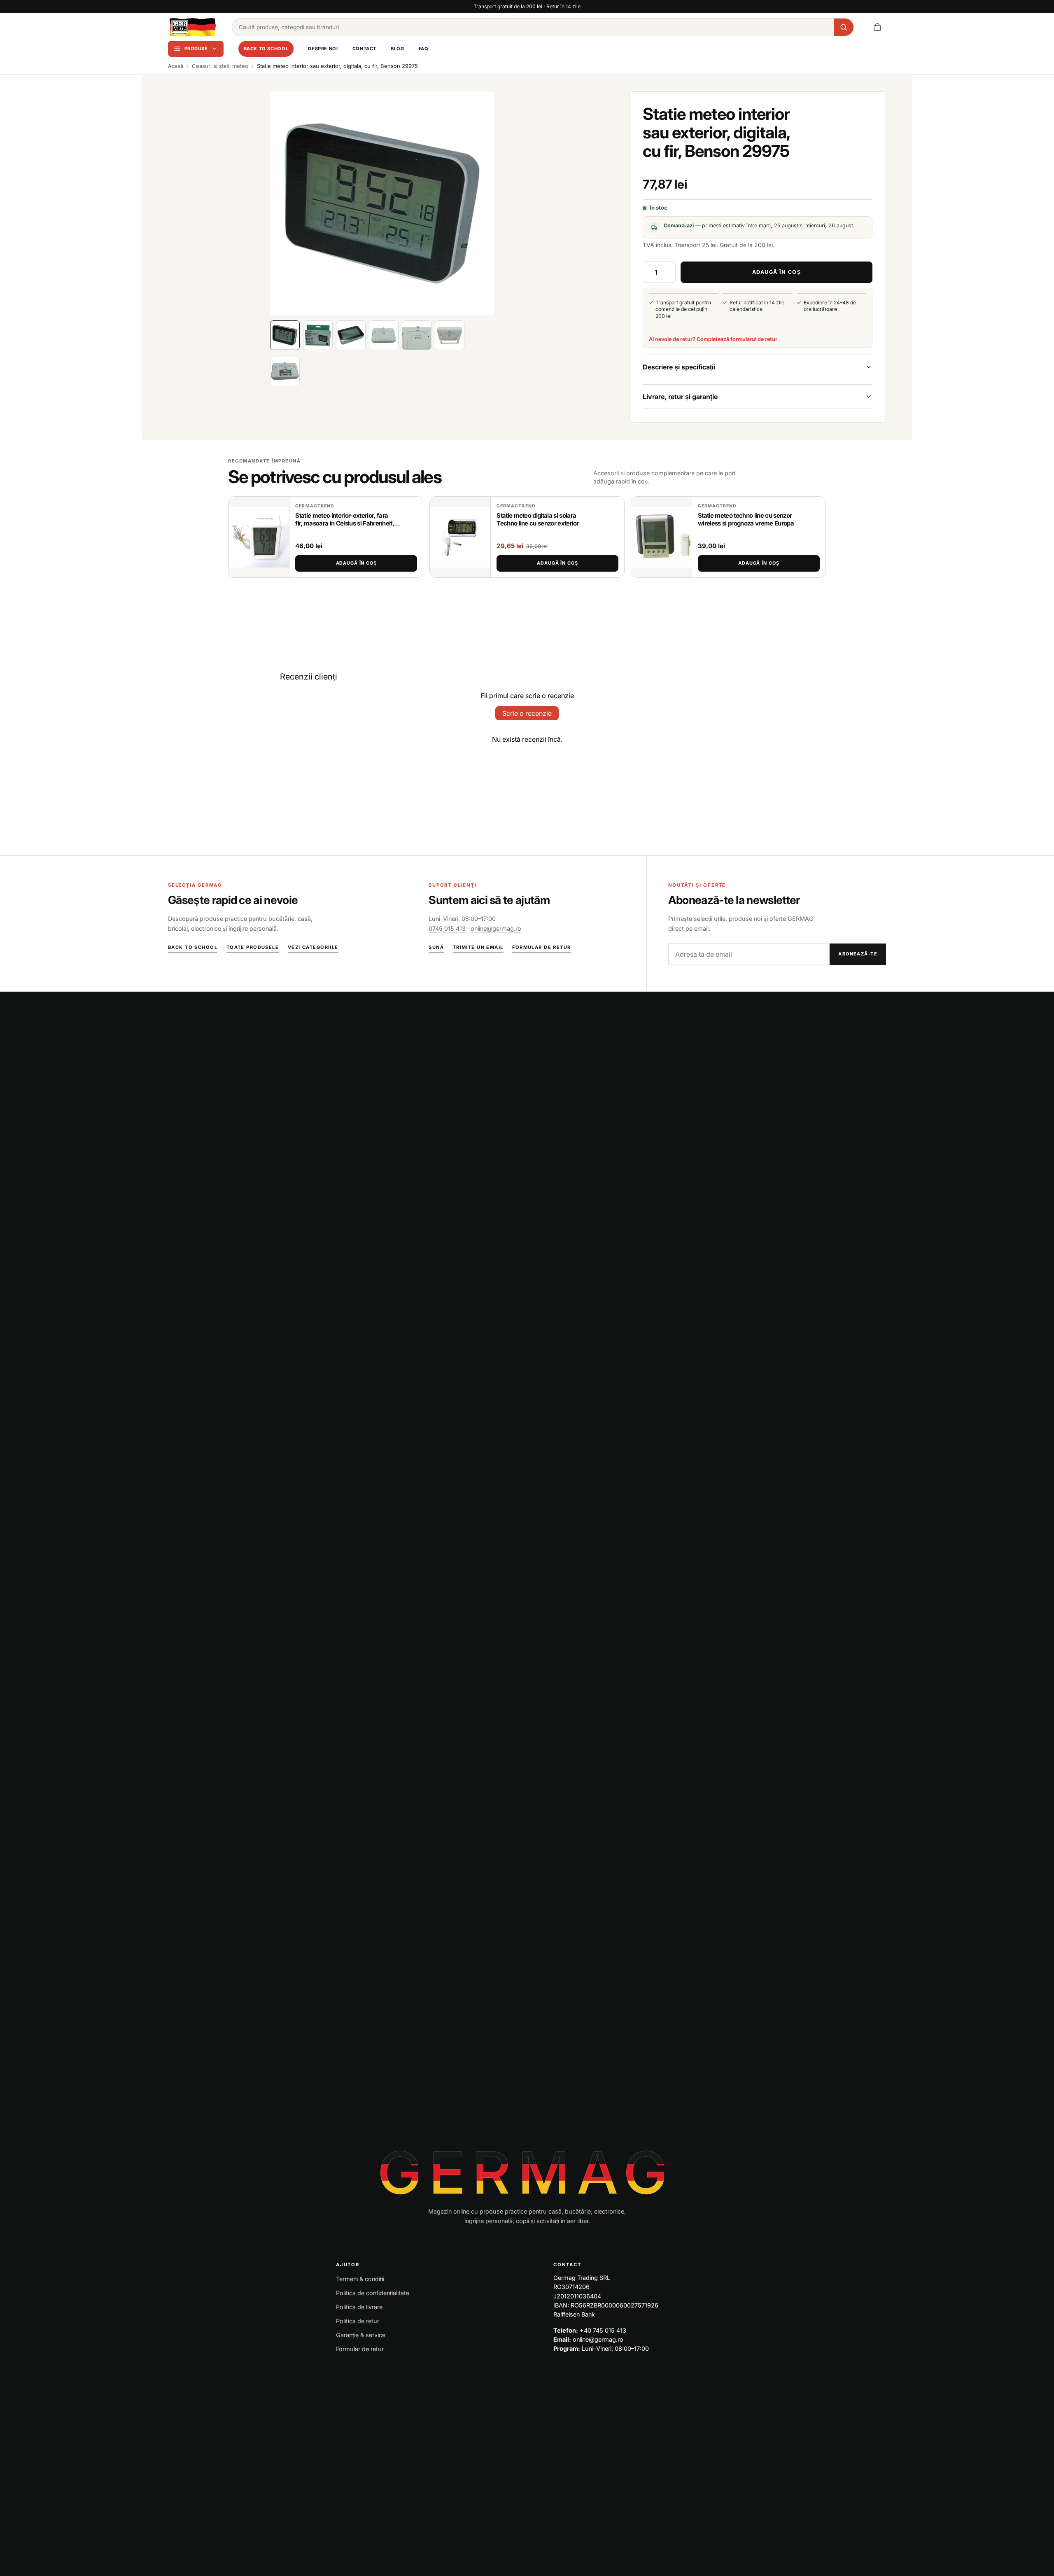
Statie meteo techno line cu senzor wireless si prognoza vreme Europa (746, 520)
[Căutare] (844, 27)
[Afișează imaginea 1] (285, 335)
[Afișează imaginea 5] (417, 335)
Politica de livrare (359, 2307)
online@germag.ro (496, 928)
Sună (436, 947)
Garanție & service (361, 2335)
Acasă (176, 66)
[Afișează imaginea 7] (285, 371)
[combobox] (533, 27)
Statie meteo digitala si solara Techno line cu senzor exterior (538, 520)
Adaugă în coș (356, 563)
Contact (364, 49)
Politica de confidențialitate (373, 2293)
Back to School (266, 49)
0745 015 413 (447, 928)
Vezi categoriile (313, 947)
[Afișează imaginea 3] (351, 335)
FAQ (424, 49)
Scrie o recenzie (527, 713)
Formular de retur (541, 947)
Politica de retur (358, 2321)
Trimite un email (478, 947)
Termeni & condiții (360, 2279)
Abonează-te (858, 954)
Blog (397, 49)
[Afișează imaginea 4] (384, 335)
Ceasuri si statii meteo (220, 66)
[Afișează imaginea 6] (450, 335)
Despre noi (323, 49)
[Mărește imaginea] (382, 203)
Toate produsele (253, 947)
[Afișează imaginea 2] (318, 335)
